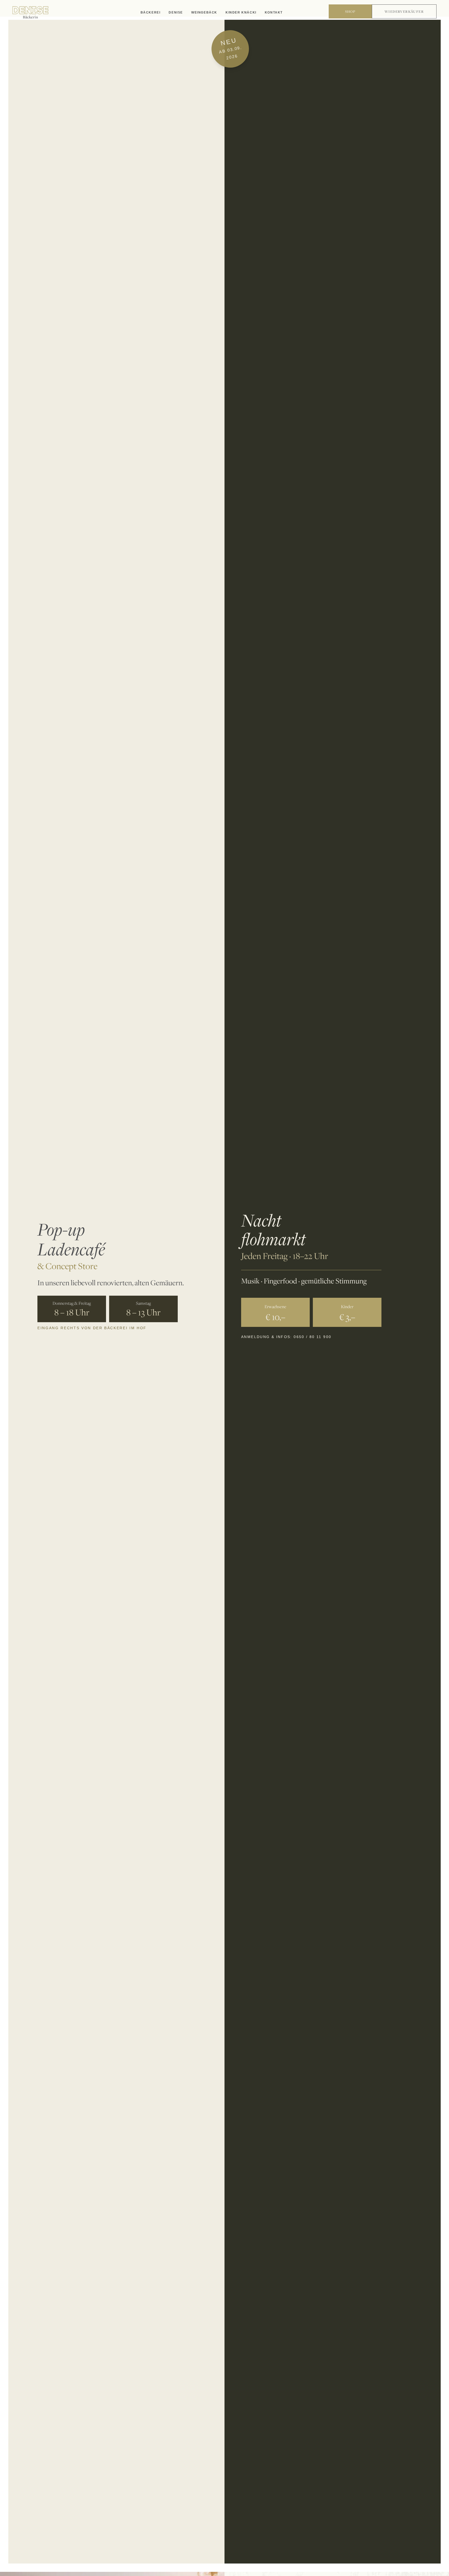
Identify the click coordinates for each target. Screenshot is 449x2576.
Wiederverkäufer (404, 11)
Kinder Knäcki (241, 12)
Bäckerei (151, 12)
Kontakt (274, 12)
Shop (350, 11)
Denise (176, 12)
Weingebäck (204, 12)
